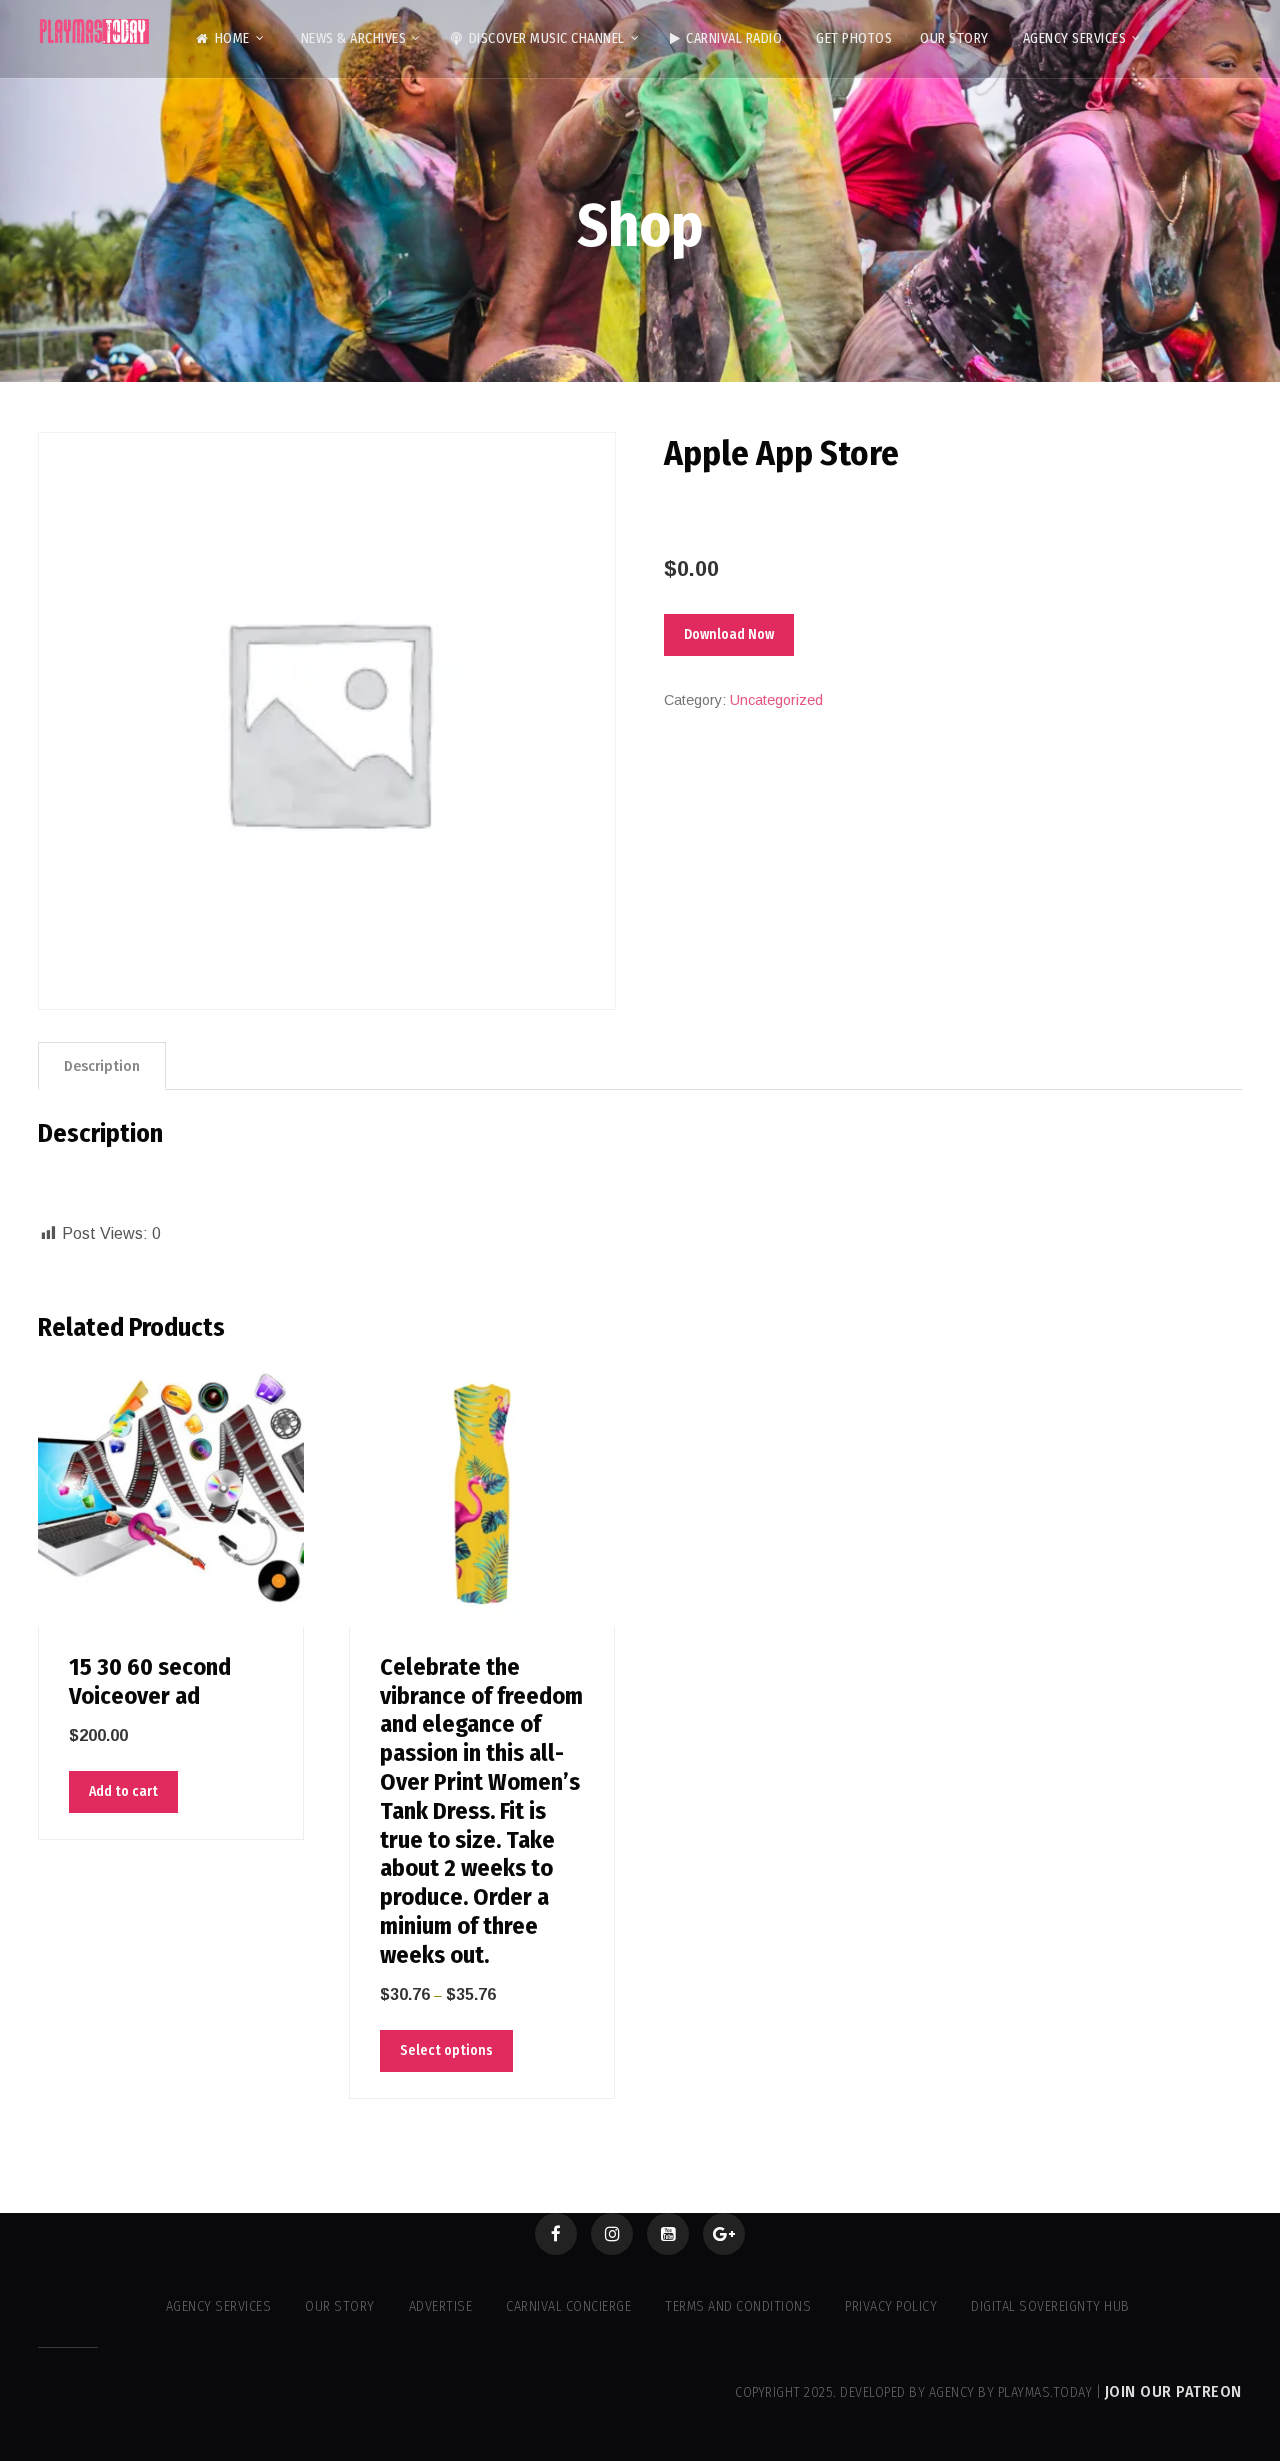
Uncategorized (776, 700)
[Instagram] (612, 2234)
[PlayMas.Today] (95, 31)
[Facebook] (556, 2234)
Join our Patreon (1173, 2391)
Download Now (729, 634)
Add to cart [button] (123, 1791)
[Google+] (724, 2234)
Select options (446, 2050)
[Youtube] (668, 2234)
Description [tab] (102, 1066)
